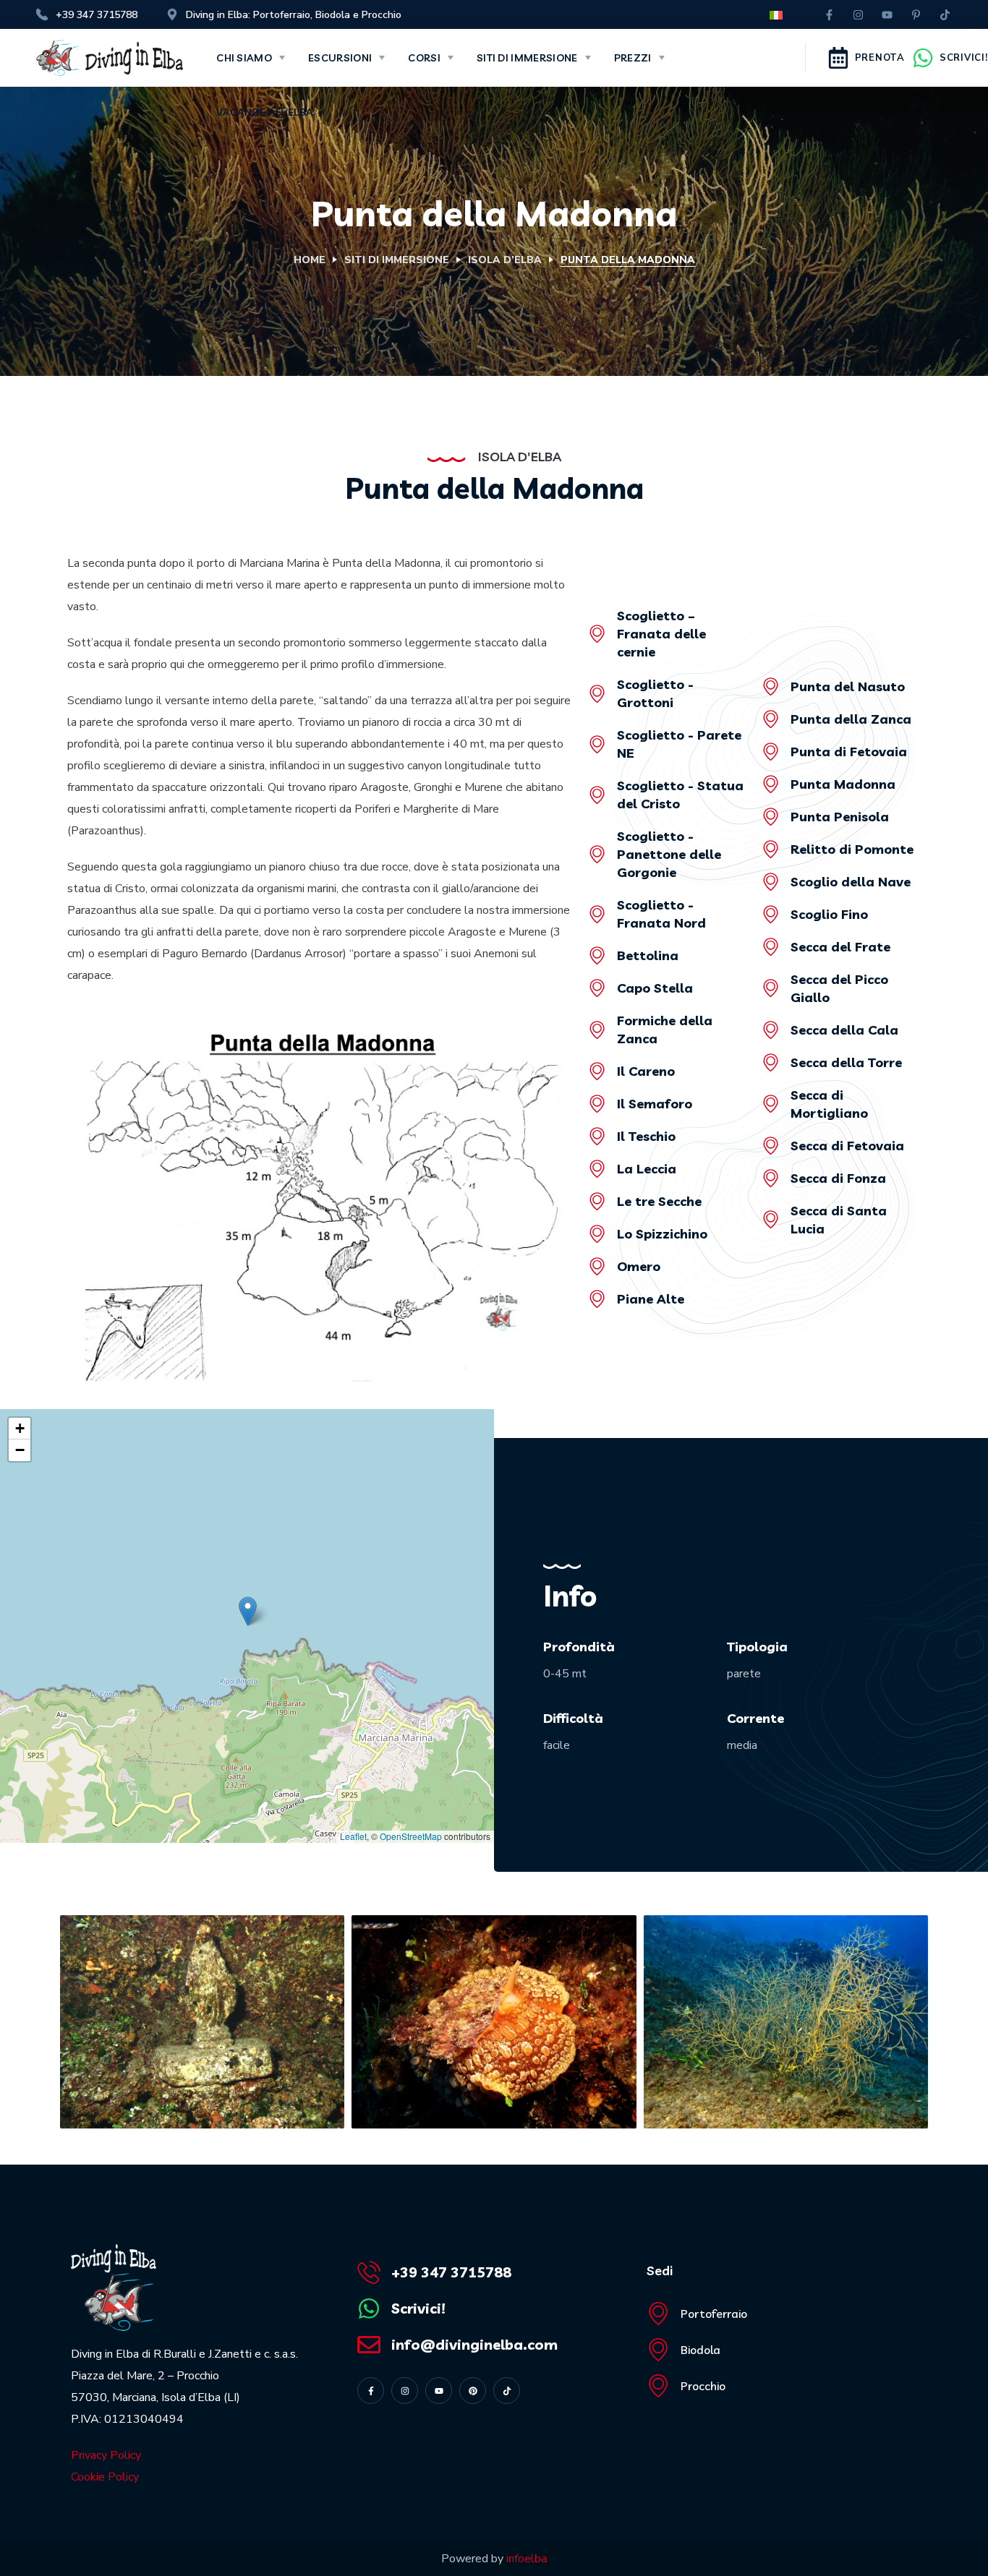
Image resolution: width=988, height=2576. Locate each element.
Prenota (880, 58)
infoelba (527, 2559)
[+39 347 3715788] (369, 2272)
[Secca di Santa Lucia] (771, 1219)
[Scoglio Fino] (771, 914)
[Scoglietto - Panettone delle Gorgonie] (597, 854)
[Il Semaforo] (597, 1104)
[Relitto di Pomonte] (771, 849)
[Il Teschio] (597, 1136)
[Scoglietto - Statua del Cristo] (597, 795)
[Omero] (597, 1266)
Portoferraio (714, 2314)
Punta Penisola (840, 817)
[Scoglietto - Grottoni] (597, 694)
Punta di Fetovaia (849, 752)
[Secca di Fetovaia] (771, 1146)
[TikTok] (945, 14)
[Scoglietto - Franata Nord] (597, 914)
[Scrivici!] (923, 58)
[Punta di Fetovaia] (771, 752)
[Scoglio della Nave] (771, 882)
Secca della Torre (846, 1062)
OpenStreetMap (411, 1836)
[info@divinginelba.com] (369, 2345)
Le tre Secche (659, 1201)
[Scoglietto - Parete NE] (597, 744)
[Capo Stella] (597, 988)
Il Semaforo (655, 1104)
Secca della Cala (844, 1030)
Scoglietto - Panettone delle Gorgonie (669, 854)
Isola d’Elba (505, 260)
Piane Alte (651, 1299)
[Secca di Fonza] (771, 1178)
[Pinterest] (916, 14)
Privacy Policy (106, 2455)
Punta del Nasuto (848, 686)
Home (310, 260)
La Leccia (647, 1169)
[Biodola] (658, 2350)
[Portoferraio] (658, 2314)
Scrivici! (963, 58)
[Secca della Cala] (771, 1030)
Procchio (703, 2386)
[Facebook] (830, 14)
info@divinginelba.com (474, 2344)
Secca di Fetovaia (847, 1146)
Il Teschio (646, 1136)
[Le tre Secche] (597, 1201)
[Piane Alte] (597, 1299)
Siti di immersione (397, 260)
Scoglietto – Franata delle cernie (661, 634)
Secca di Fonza (838, 1178)
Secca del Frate (840, 947)
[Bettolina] (597, 955)
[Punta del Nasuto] (771, 686)
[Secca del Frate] (771, 947)
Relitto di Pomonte (852, 849)
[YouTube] (887, 14)
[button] (248, 1611)
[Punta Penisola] (771, 817)
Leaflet (353, 1836)
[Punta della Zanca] (771, 719)
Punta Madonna (843, 784)
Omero (639, 1266)
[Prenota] (838, 58)
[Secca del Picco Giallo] (771, 988)
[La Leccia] (597, 1169)
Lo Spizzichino (662, 1234)
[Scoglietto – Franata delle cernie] (597, 634)
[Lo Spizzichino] (597, 1234)
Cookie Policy (105, 2477)
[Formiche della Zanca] (597, 1030)
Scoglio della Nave (851, 882)
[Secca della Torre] (771, 1062)
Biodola (700, 2350)
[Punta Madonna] (771, 784)
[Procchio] (658, 2386)
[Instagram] (859, 14)
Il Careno (646, 1071)
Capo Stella (655, 988)
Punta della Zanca (851, 719)
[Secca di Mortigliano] (771, 1104)
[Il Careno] (597, 1071)
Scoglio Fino (829, 914)
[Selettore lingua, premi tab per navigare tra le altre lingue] (775, 16)
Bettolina (648, 955)
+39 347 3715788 (451, 2272)
